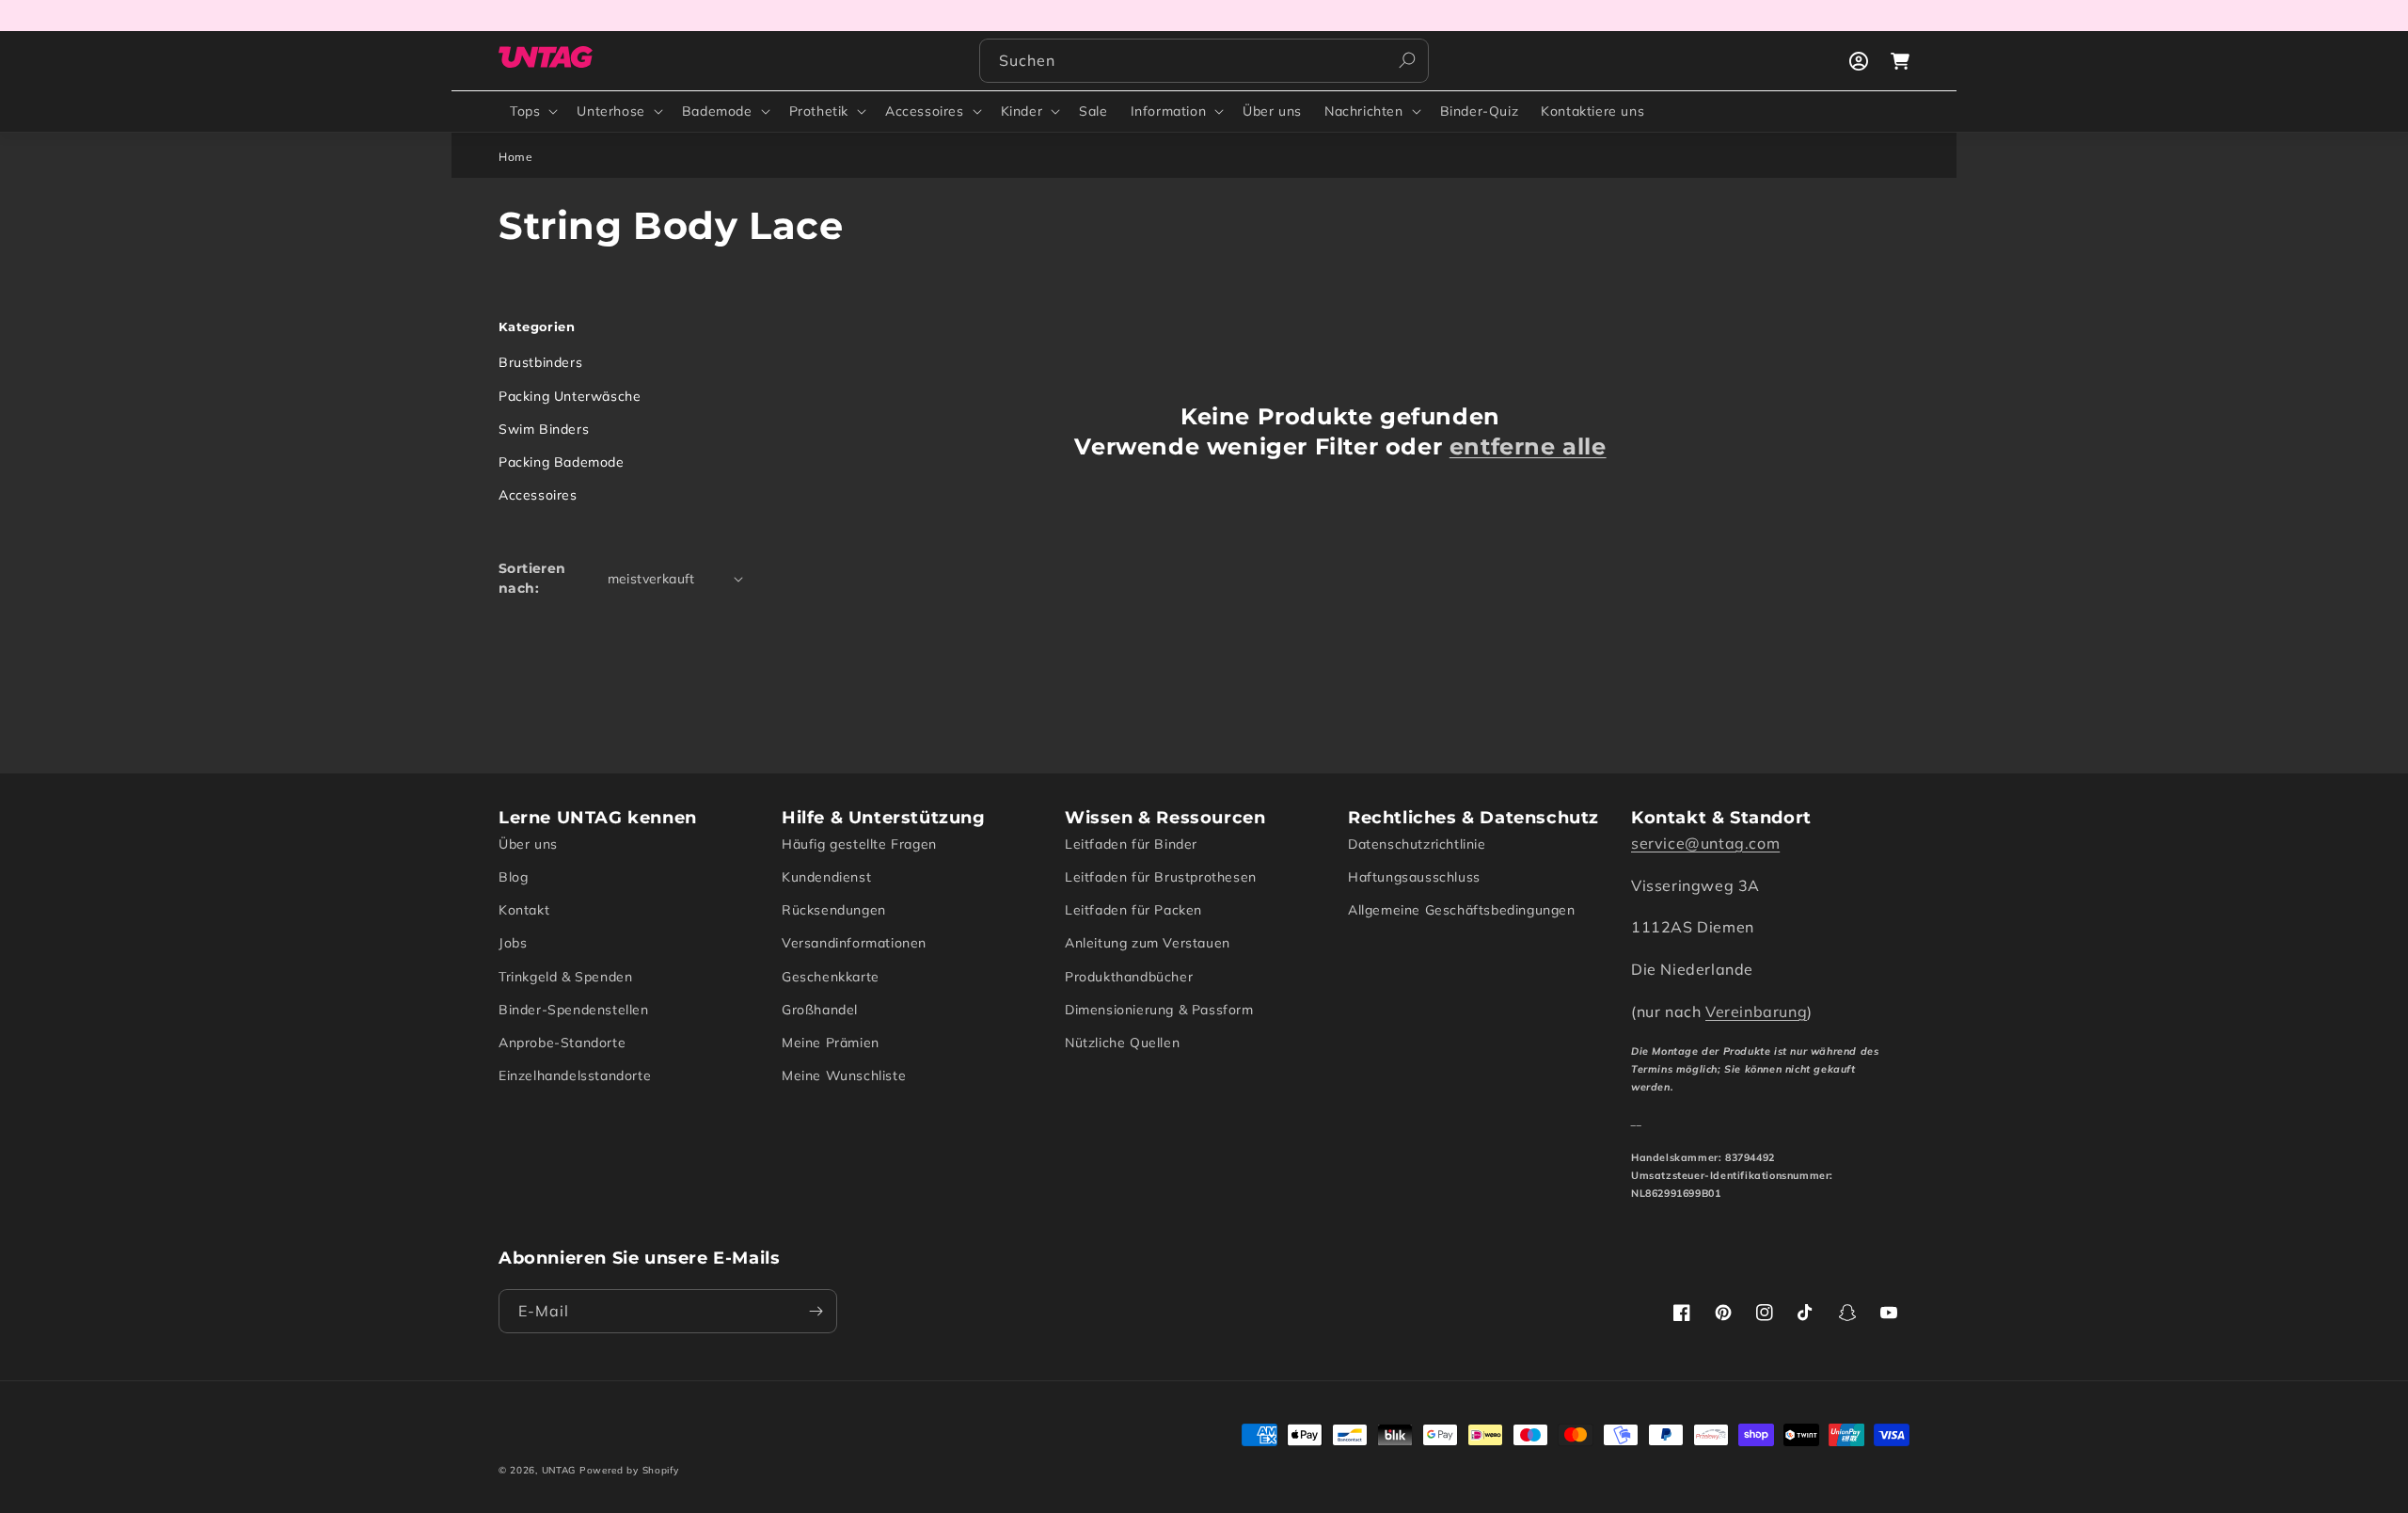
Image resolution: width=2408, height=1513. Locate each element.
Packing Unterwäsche (570, 396)
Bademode (717, 111)
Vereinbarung (1756, 1011)
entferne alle (1528, 446)
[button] (532, 111)
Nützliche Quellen (1122, 1043)
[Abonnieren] (816, 1311)
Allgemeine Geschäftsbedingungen (1462, 910)
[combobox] (1204, 61)
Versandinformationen (854, 943)
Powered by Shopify (629, 1470)
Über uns (528, 844)
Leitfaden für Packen (1133, 910)
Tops (525, 111)
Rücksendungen (834, 910)
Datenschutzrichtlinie (1417, 844)
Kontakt (524, 910)
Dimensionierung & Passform (1159, 1010)
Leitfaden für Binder (1131, 844)
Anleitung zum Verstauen (1148, 943)
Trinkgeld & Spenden (565, 977)
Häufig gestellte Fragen (859, 844)
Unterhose (610, 111)
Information (1169, 111)
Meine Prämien (831, 1043)
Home (515, 157)
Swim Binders (544, 429)
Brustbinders (540, 362)
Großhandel (820, 1010)
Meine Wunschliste (844, 1075)
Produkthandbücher (1129, 977)
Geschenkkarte (831, 977)
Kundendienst (826, 877)
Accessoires (925, 111)
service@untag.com (1705, 843)
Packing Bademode (562, 462)
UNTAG (559, 1470)
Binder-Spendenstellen (574, 1010)
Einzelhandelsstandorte (575, 1075)
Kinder (1022, 111)
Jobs (513, 943)
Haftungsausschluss (1414, 877)
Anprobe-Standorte (562, 1043)
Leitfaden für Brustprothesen (1161, 877)
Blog (513, 877)
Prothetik (819, 111)
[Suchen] (1407, 60)
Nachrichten (1364, 111)
